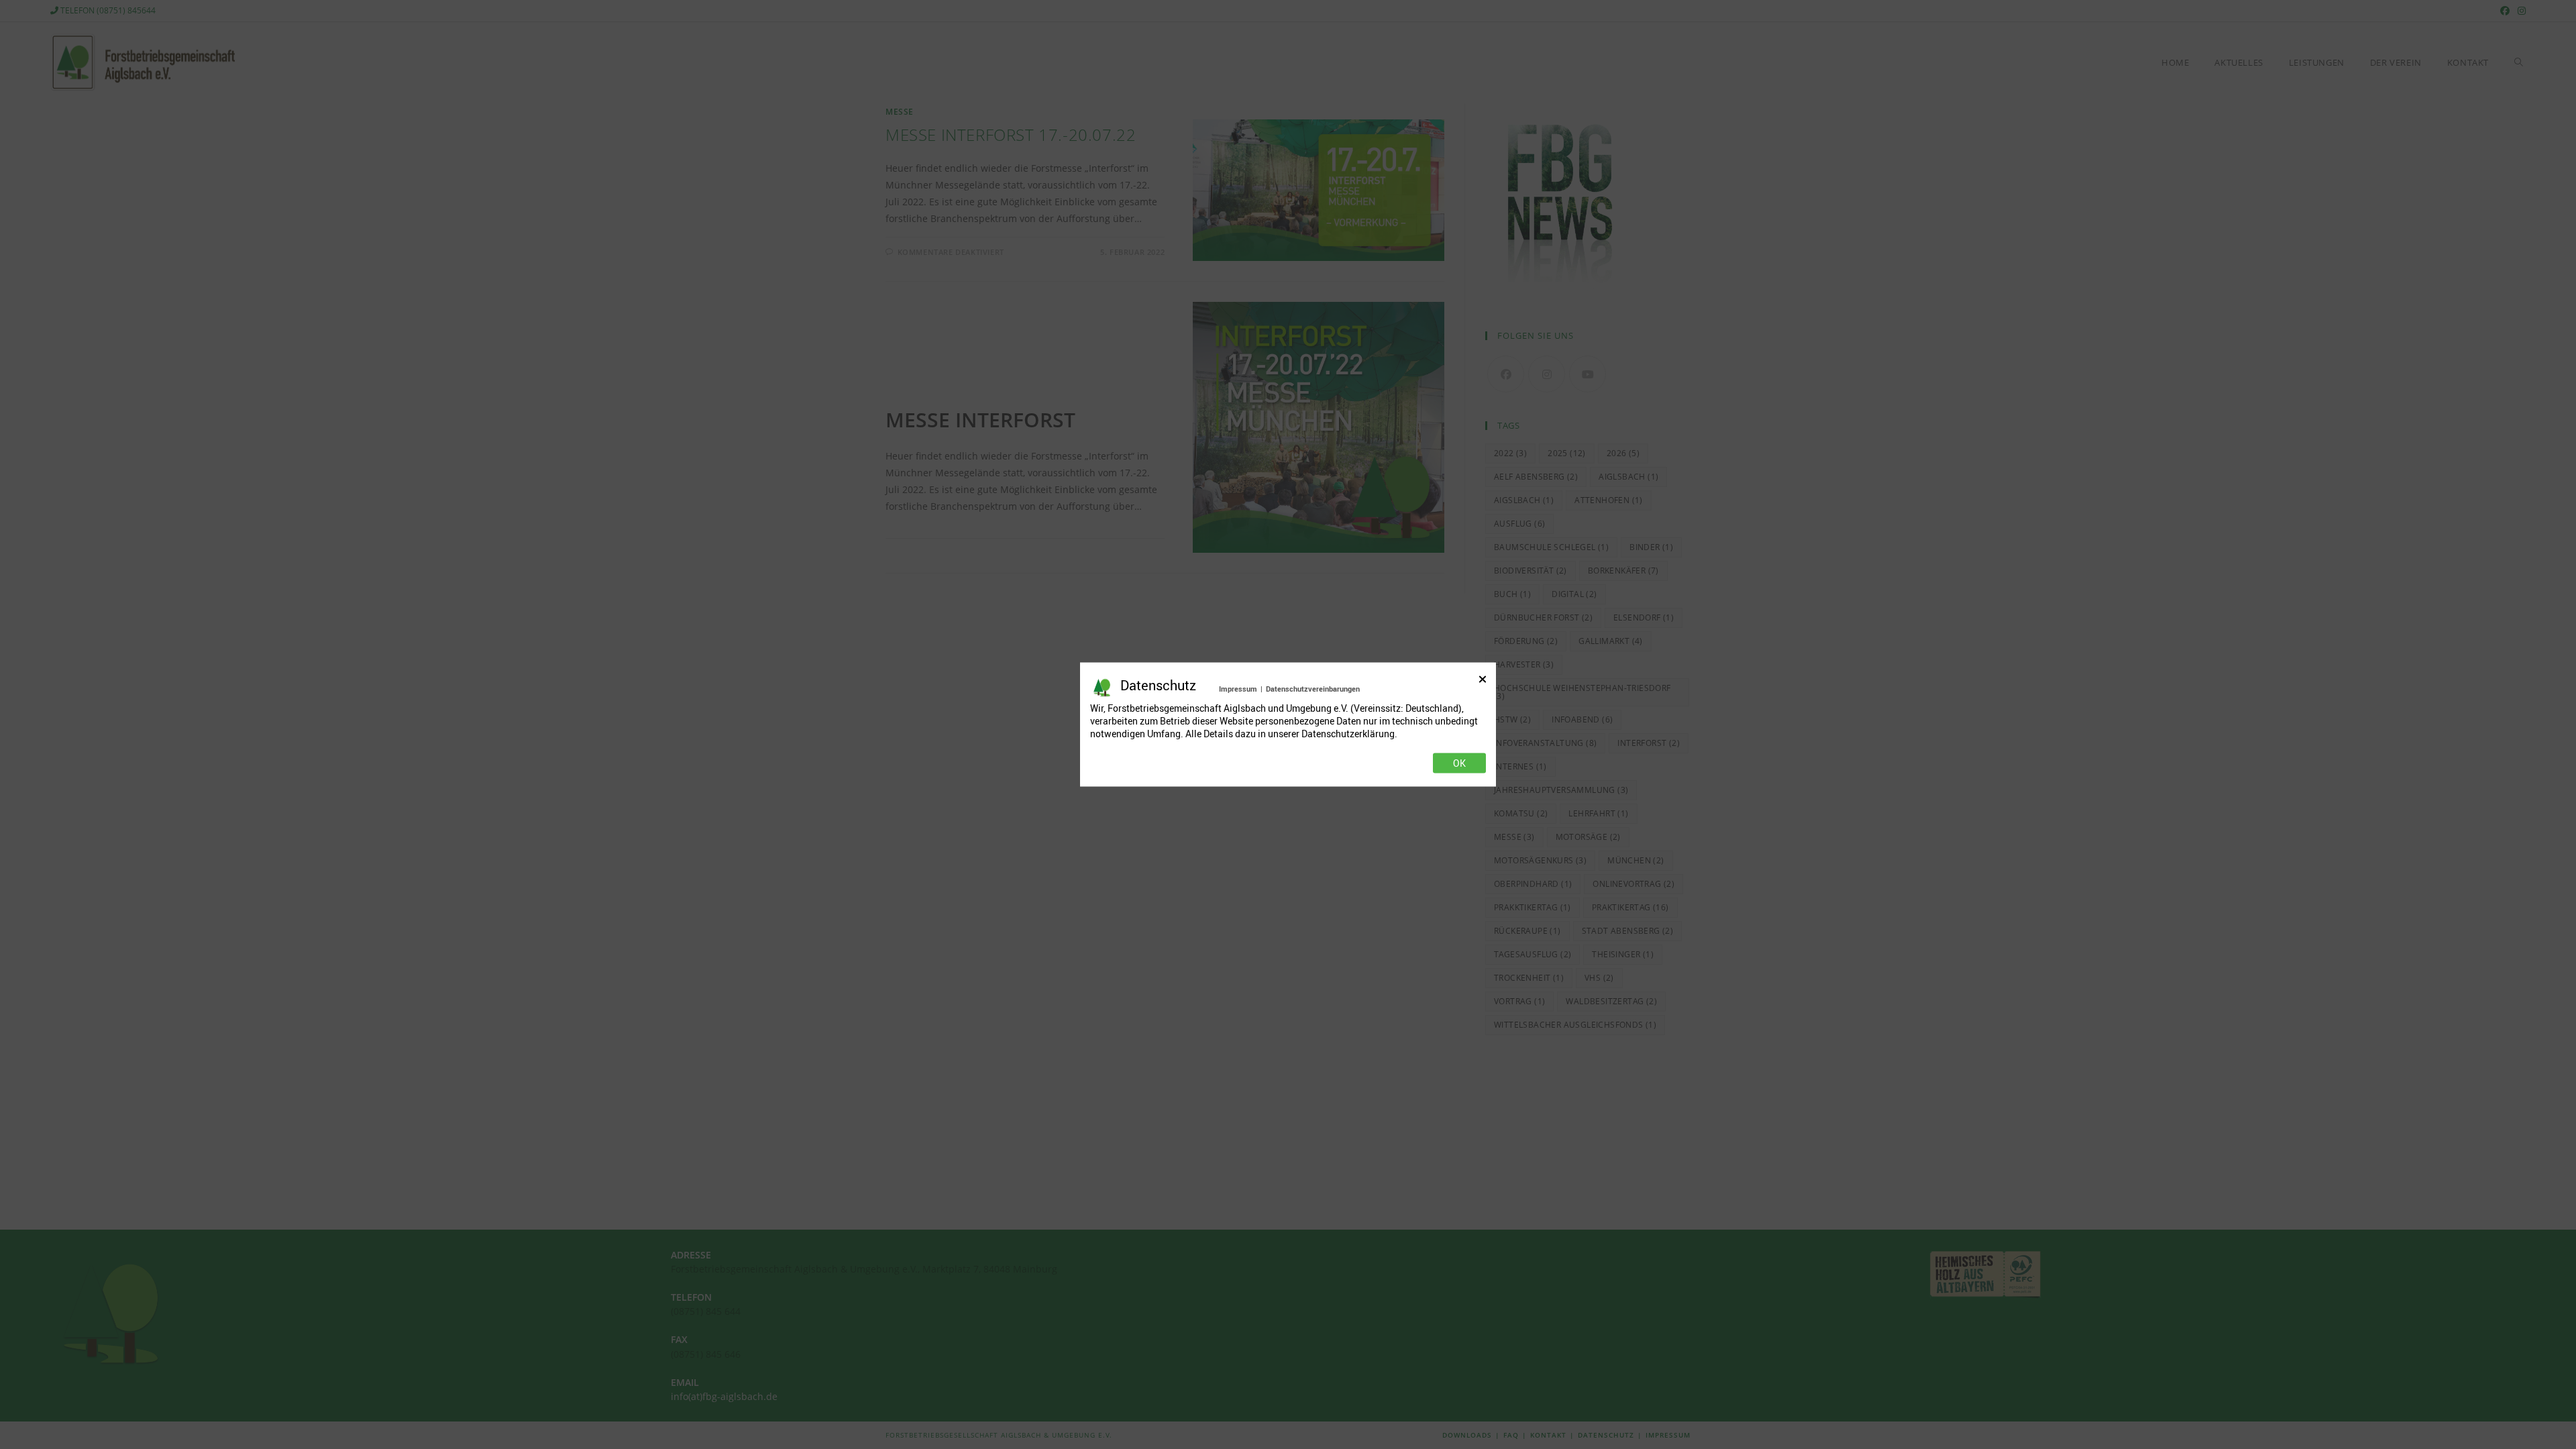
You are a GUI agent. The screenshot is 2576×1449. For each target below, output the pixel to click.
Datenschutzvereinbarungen (1313, 689)
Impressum (1238, 689)
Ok (1459, 763)
